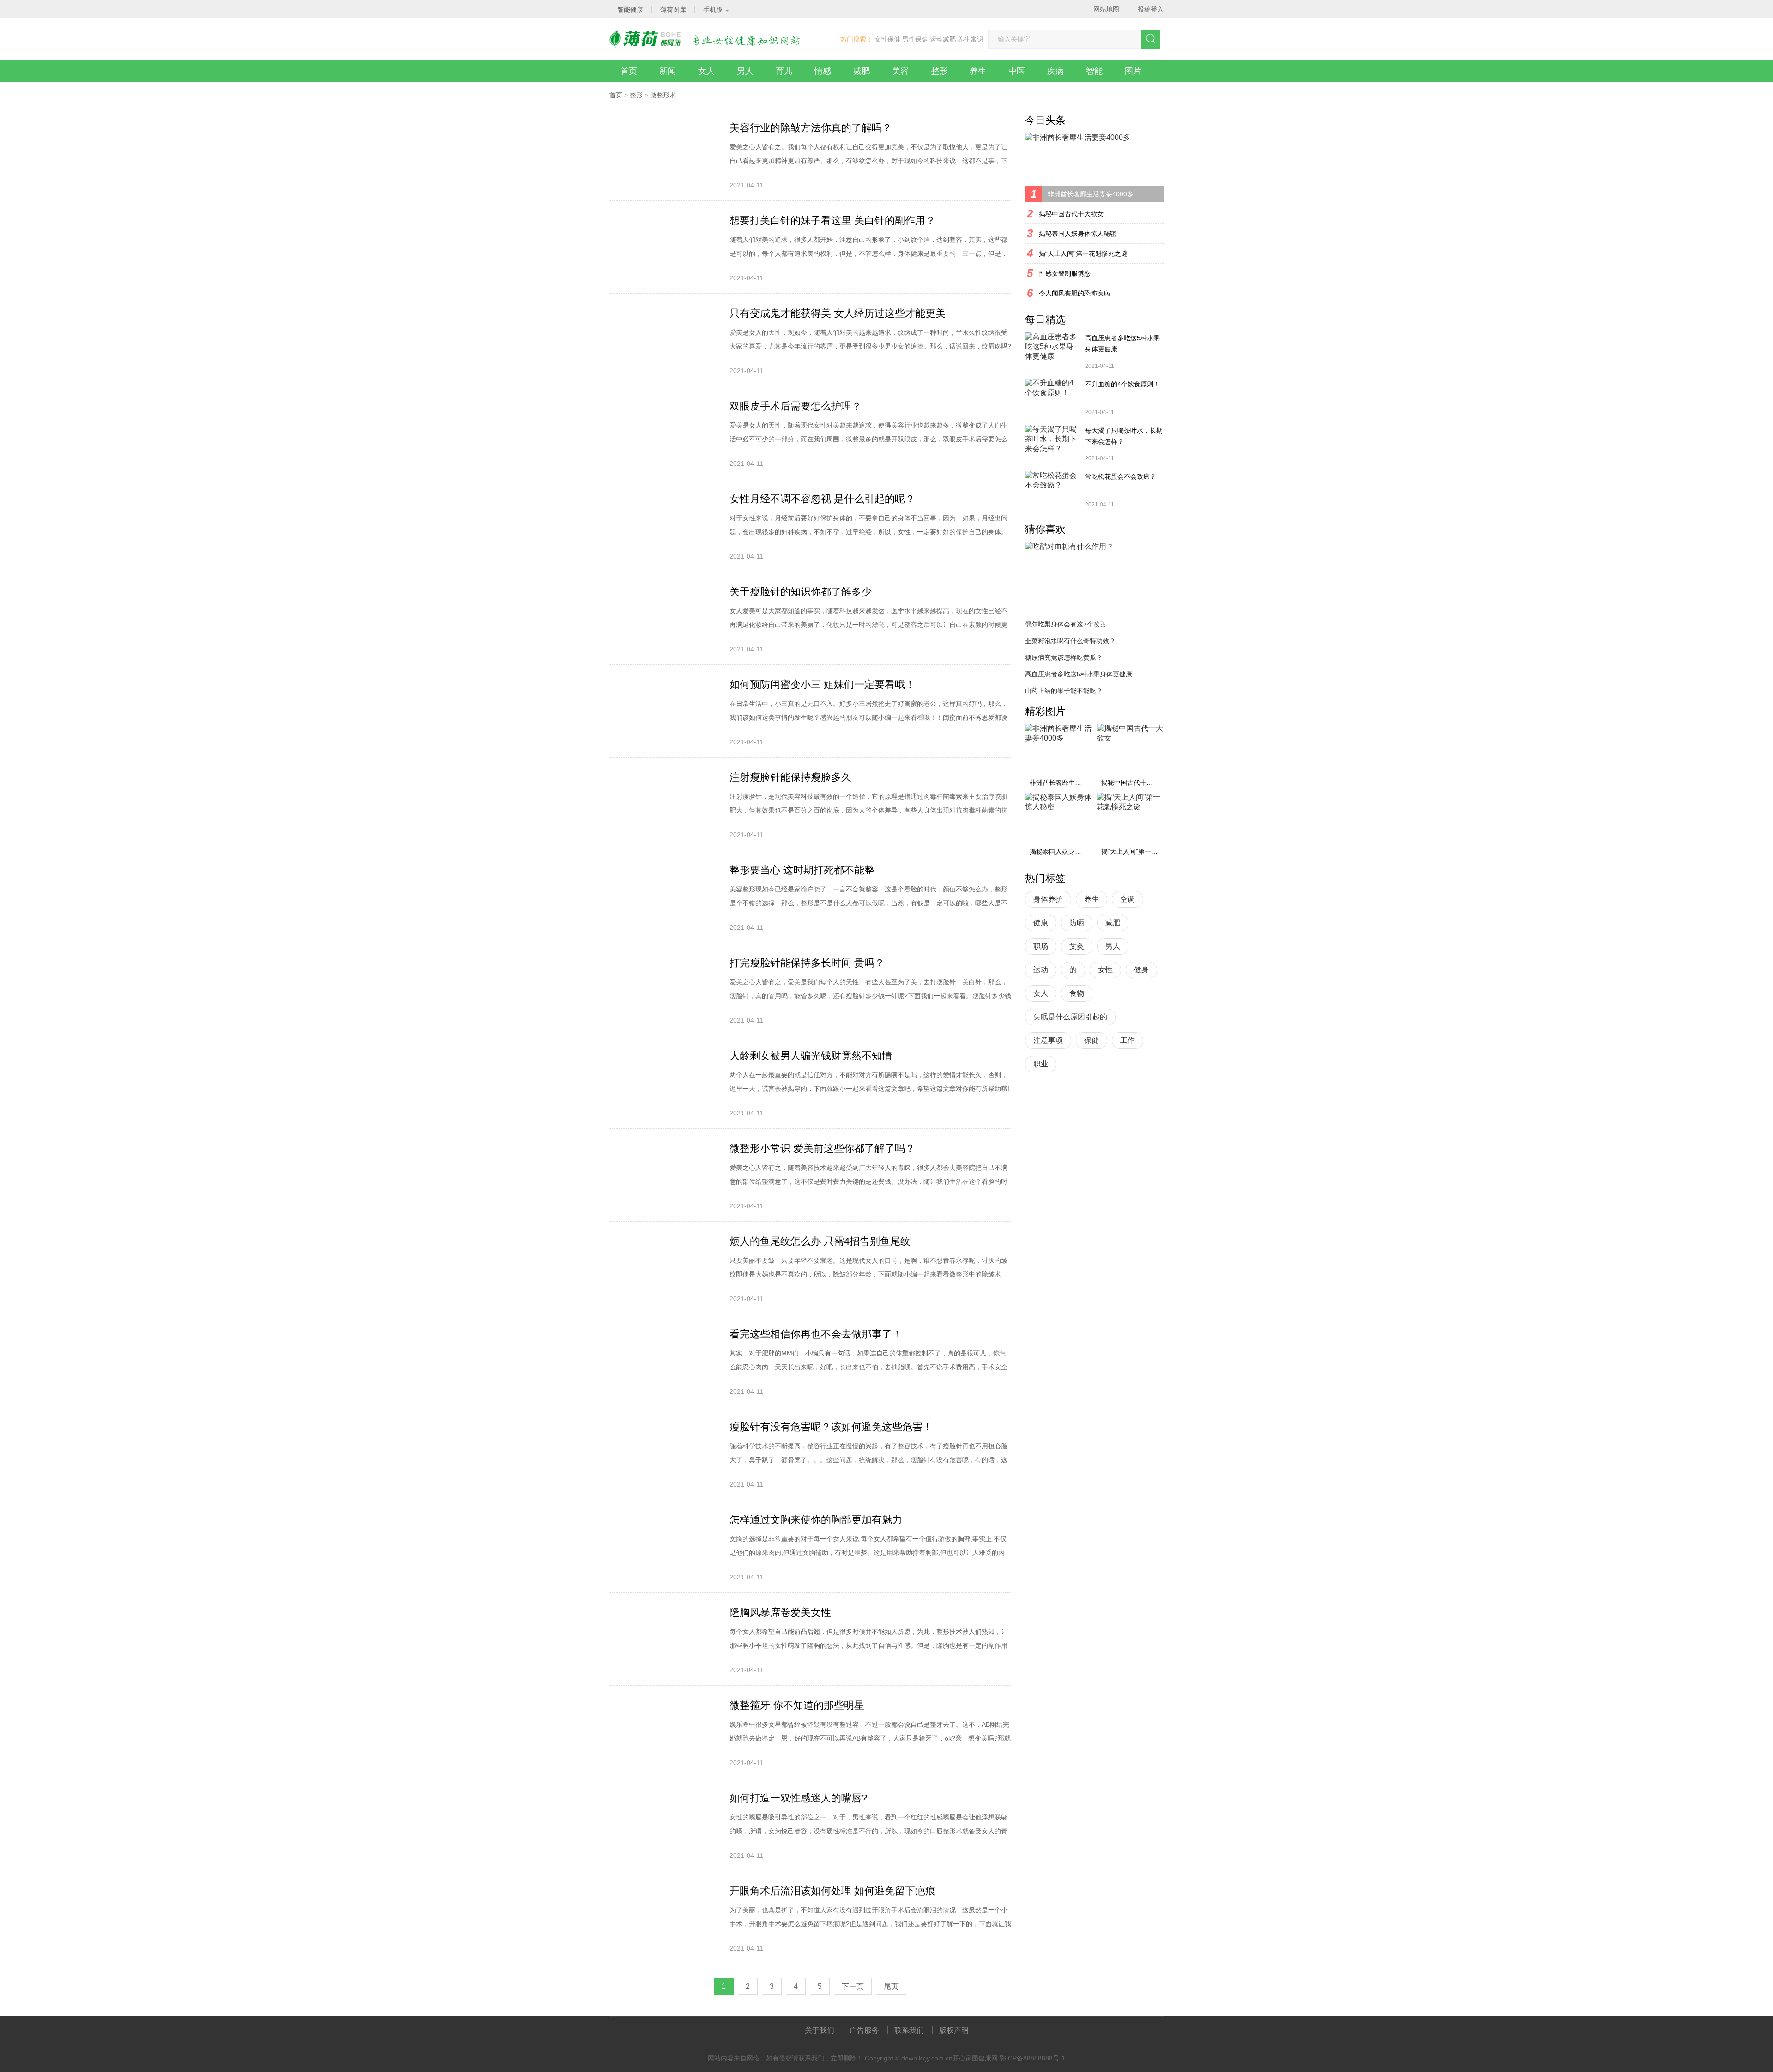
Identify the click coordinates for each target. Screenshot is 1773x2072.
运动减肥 (943, 39)
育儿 (784, 71)
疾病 (1055, 71)
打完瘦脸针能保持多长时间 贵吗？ (807, 963)
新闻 (668, 71)
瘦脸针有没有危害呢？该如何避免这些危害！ (831, 1427)
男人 (745, 71)
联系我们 (909, 2030)
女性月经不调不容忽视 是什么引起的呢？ (822, 499)
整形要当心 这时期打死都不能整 (802, 870)
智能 (1094, 71)
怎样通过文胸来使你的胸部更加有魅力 (816, 1520)
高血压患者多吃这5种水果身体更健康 (1122, 343)
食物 (1077, 993)
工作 (1128, 1040)
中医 (1017, 71)
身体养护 (1048, 899)
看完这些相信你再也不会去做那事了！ (816, 1334)
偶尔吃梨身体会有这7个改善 (1066, 624)
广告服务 (864, 2030)
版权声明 (954, 2030)
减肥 (862, 71)
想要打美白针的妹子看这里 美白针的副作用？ (832, 220)
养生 (978, 71)
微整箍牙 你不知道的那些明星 (797, 1705)
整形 (939, 71)
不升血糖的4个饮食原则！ (1122, 384)
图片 (1133, 71)
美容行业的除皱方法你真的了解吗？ (811, 128)
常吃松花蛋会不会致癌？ (1121, 476)
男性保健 (915, 39)
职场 (1041, 946)
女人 (706, 71)
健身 (1141, 970)
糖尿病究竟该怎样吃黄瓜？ (1064, 657)
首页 (629, 71)
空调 (1128, 899)
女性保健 (887, 39)
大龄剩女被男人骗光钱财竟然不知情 (811, 1056)
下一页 (853, 1986)
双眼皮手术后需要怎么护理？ (796, 406)
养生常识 (971, 39)
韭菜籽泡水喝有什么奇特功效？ (1070, 641)
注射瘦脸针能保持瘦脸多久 (790, 777)
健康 (1041, 923)
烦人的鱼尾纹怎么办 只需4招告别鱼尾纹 (820, 1241)
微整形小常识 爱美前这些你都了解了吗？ (822, 1148)
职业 (1041, 1064)
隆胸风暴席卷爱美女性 (780, 1612)
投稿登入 (1151, 9)
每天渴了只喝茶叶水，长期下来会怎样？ (1124, 436)
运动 (1041, 970)
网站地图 (1106, 9)
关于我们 (820, 2030)
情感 (823, 71)
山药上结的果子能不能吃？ (1064, 691)
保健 (1092, 1040)
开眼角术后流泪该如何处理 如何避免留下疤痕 (832, 1891)
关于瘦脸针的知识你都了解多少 (801, 592)
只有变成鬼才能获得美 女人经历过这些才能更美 (838, 313)
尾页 (891, 1986)
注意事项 (1048, 1040)
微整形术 (663, 95)
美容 (900, 71)
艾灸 (1077, 946)
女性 (1105, 970)
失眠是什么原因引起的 (1070, 1017)
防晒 (1077, 923)
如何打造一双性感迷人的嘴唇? (798, 1798)
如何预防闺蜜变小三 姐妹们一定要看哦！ (822, 684)
